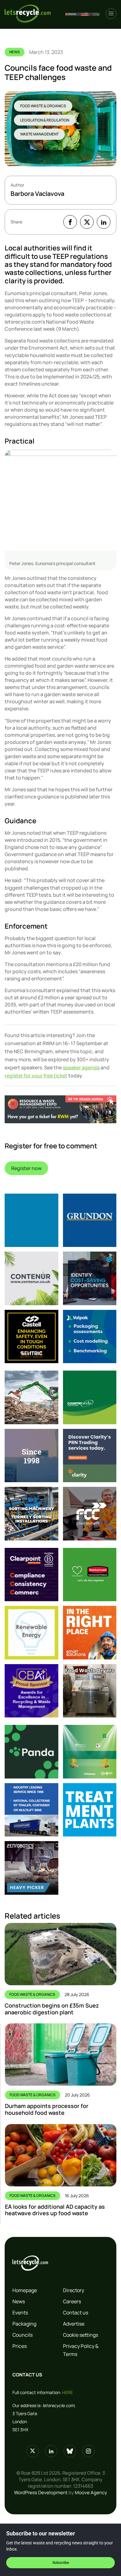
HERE (67, 2392)
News (19, 2301)
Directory (74, 2290)
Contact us (76, 2313)
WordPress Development (41, 2492)
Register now (26, 1168)
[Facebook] (70, 222)
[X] (87, 222)
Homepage (25, 2290)
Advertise (74, 2324)
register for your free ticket (36, 1076)
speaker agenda (81, 1067)
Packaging (24, 2324)
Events (20, 2313)
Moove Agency (91, 2492)
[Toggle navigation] (111, 14)
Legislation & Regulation (45, 120)
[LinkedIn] (104, 222)
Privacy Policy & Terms (81, 2350)
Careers (72, 2301)
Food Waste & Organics (43, 106)
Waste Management (39, 134)
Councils (22, 2335)
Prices (20, 2346)
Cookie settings (81, 2335)
